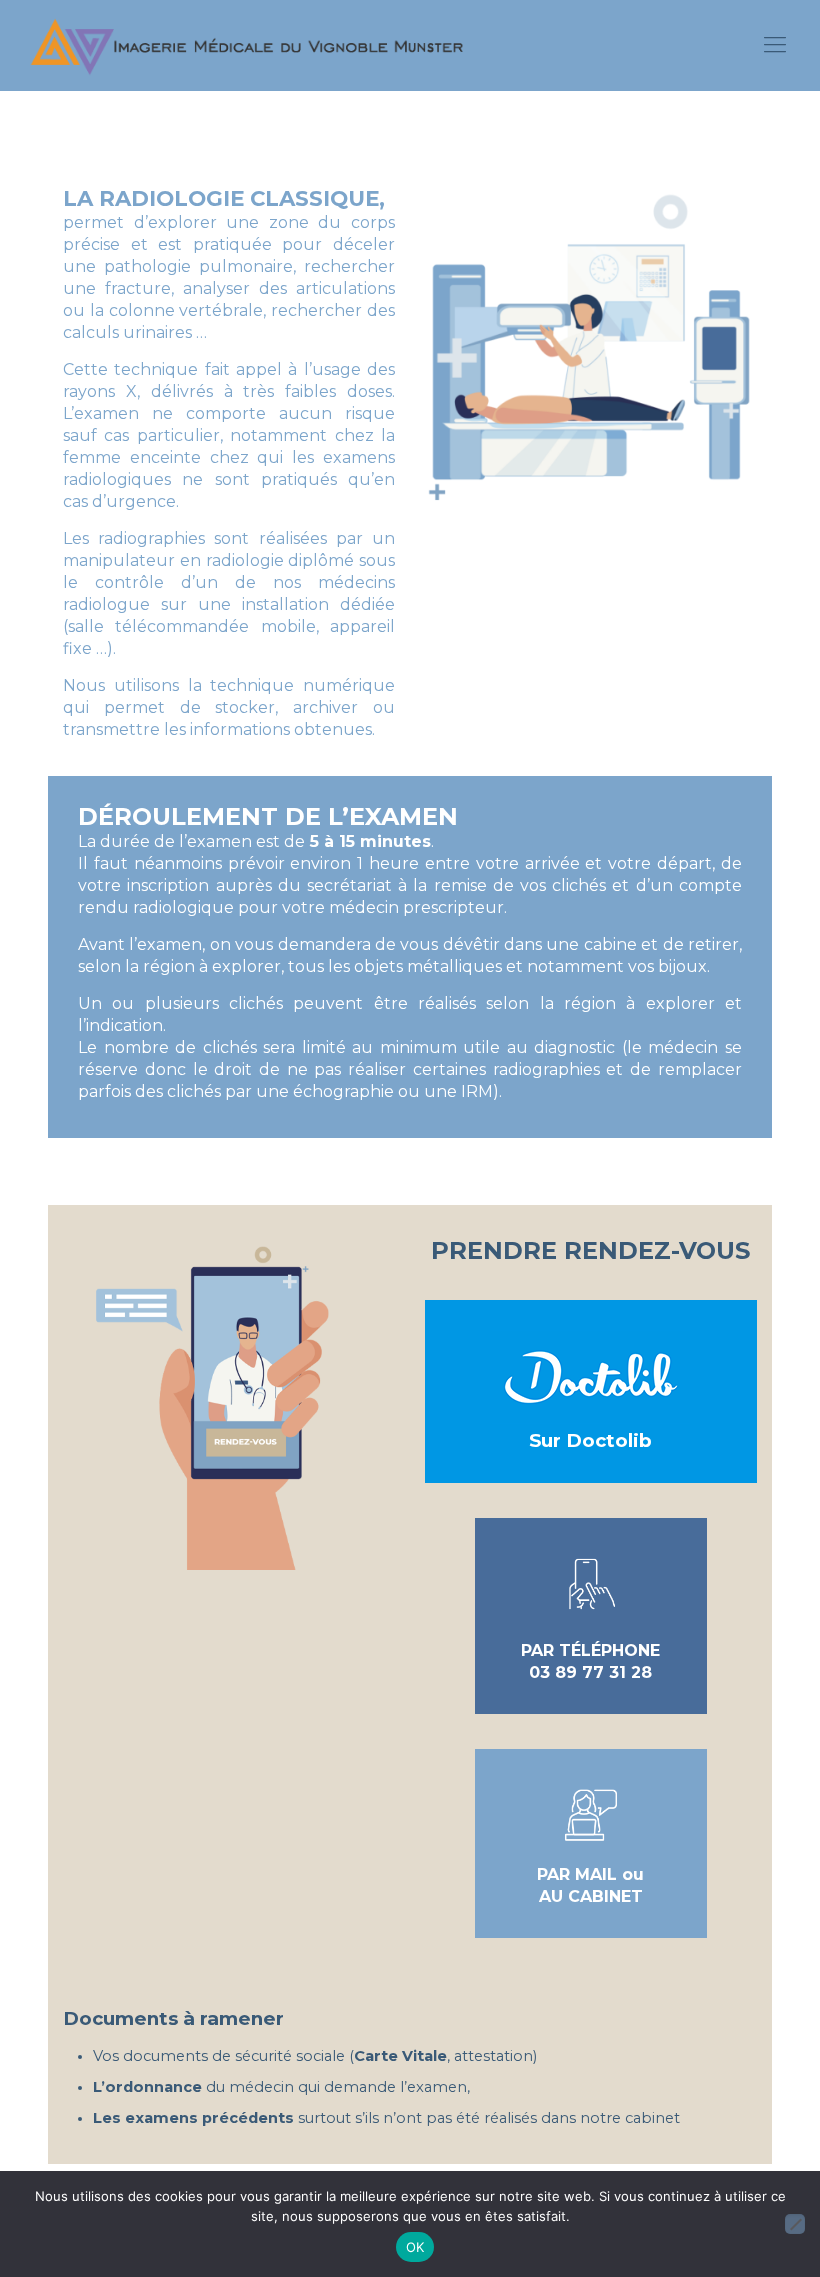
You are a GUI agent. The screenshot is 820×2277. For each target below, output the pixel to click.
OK (415, 2247)
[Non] (795, 2224)
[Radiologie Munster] (247, 45)
